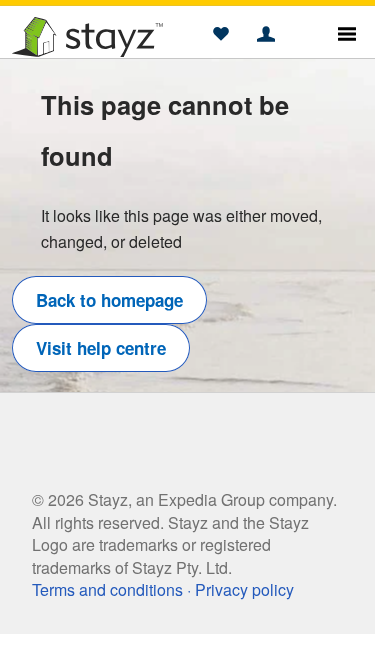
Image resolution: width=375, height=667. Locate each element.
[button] (220, 35)
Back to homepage (109, 300)
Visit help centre (101, 348)
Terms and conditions (107, 589)
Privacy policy (244, 589)
